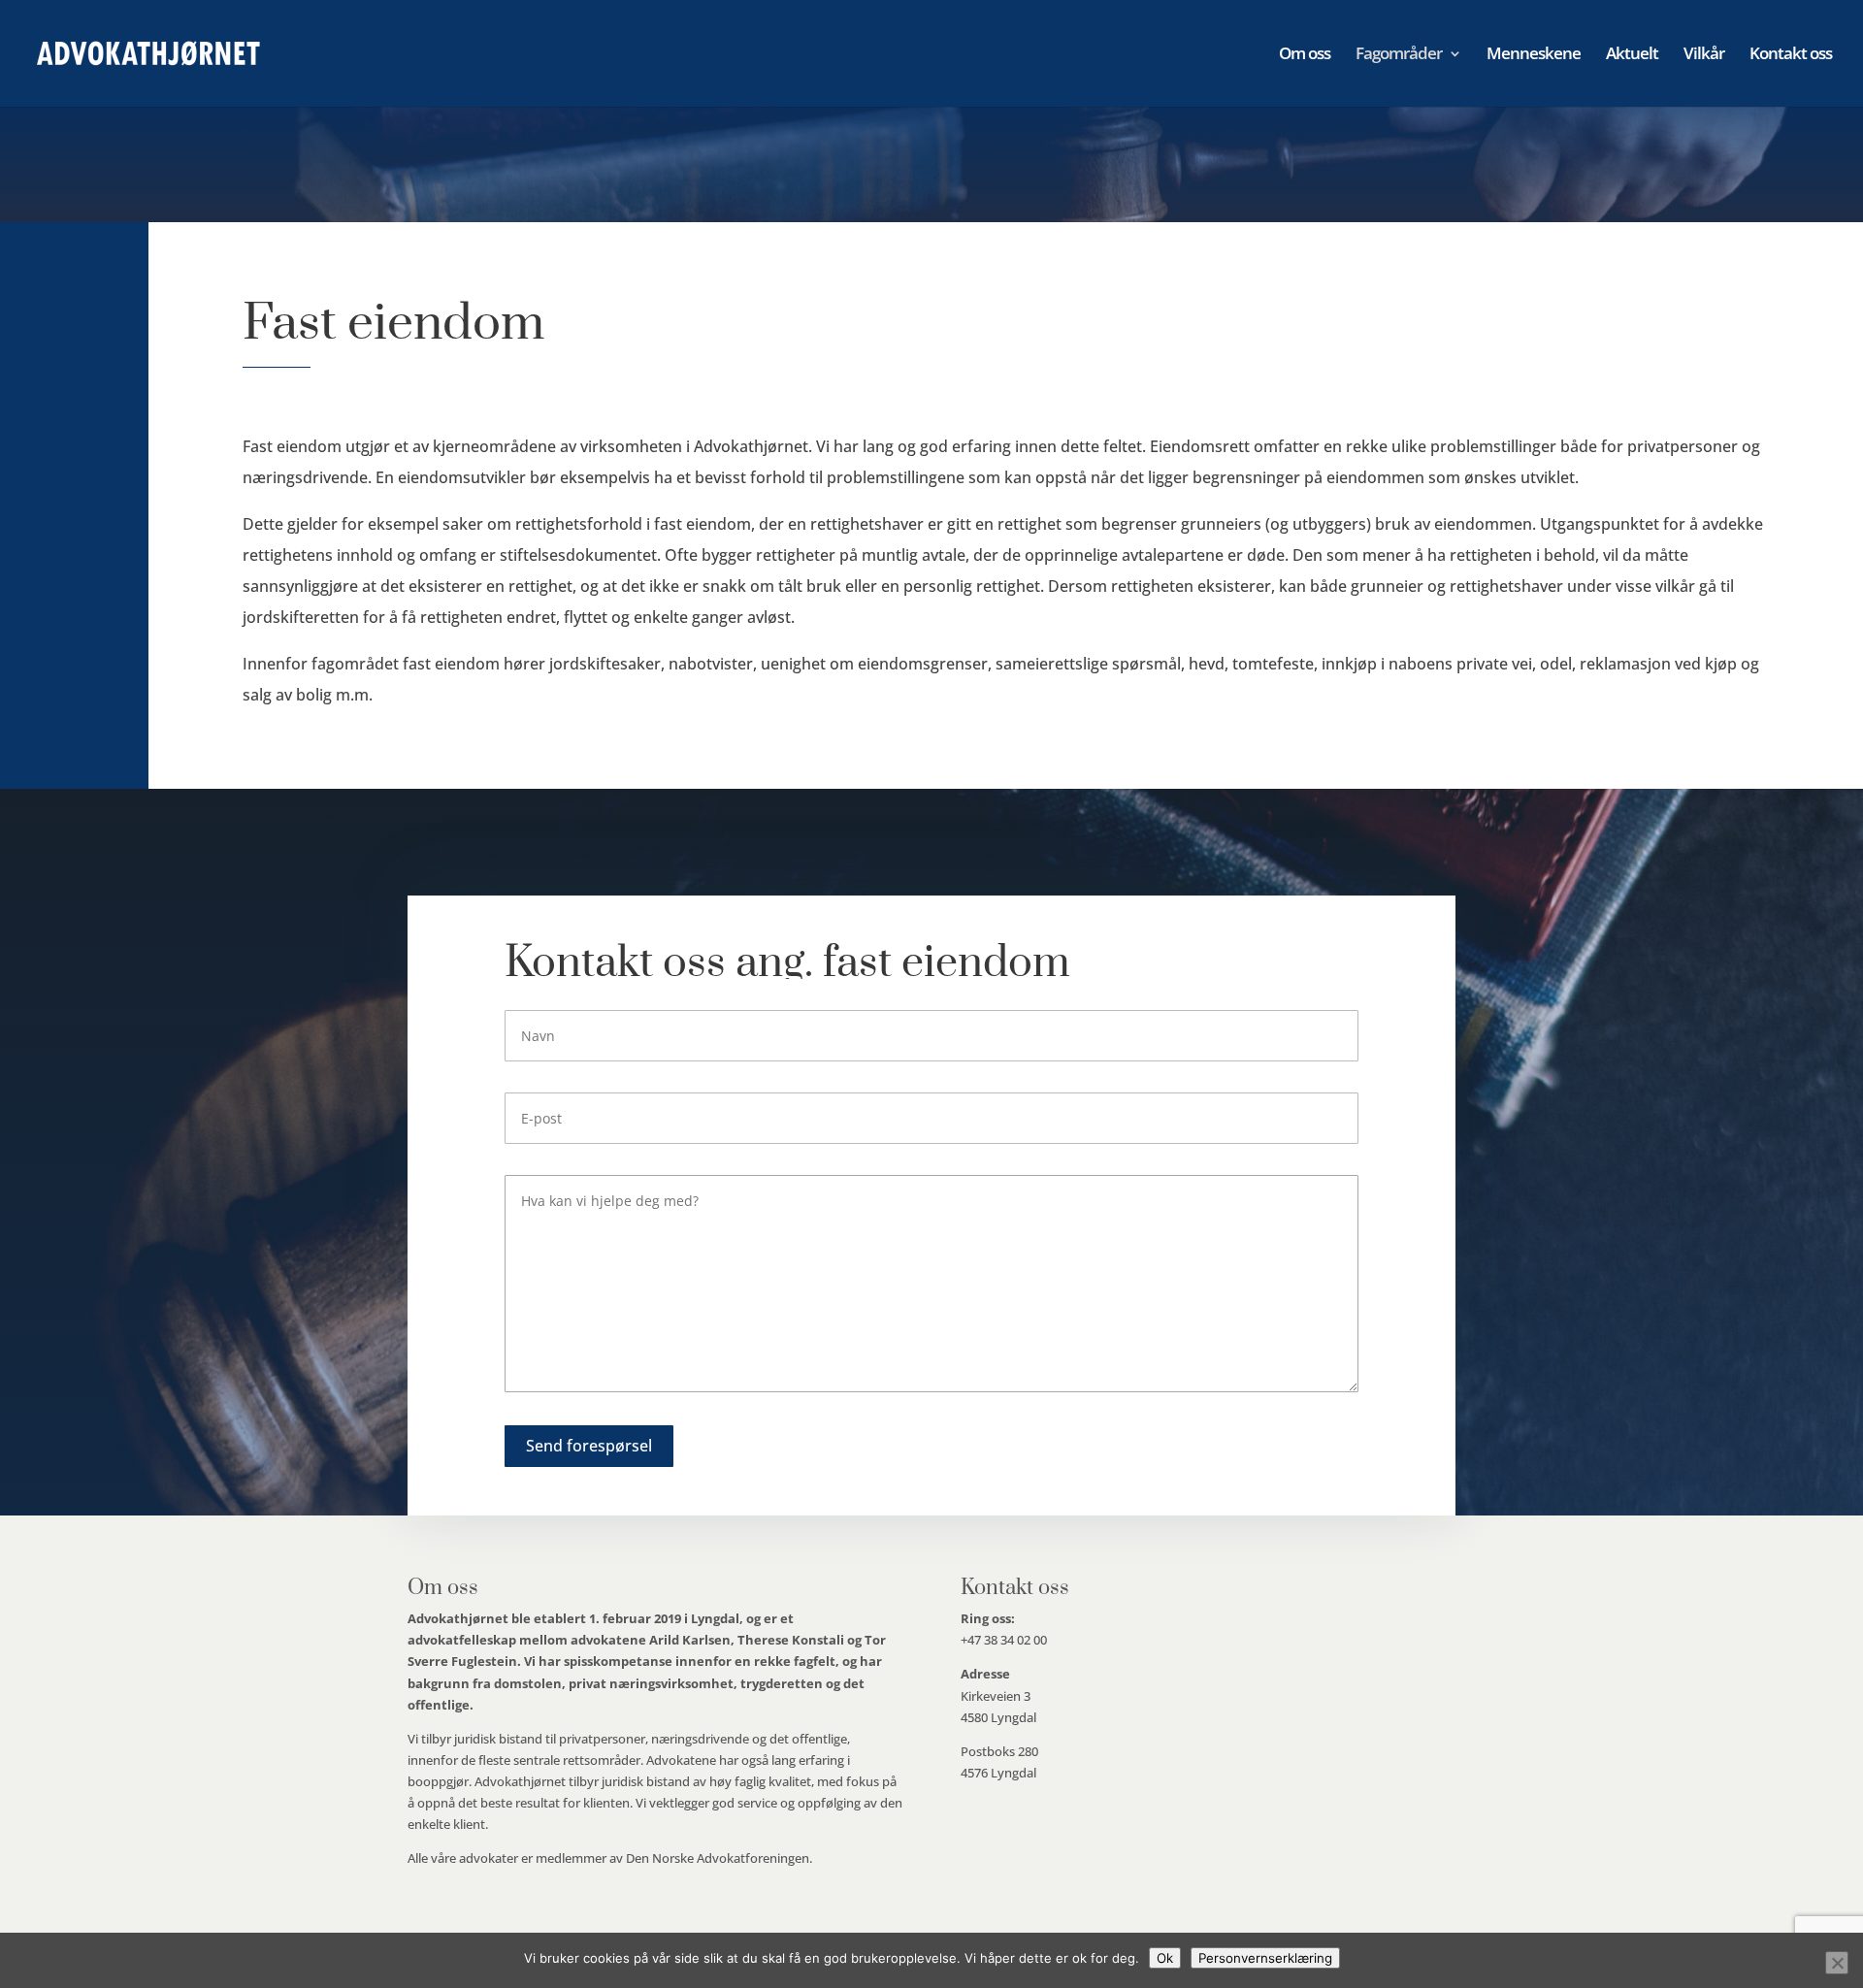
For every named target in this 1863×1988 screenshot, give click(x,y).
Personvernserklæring (1265, 1958)
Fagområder (1399, 55)
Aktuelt (1632, 55)
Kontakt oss (1791, 55)
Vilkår (1704, 55)
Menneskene (1534, 55)
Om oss (1305, 55)
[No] (1837, 1963)
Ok (1165, 1958)
